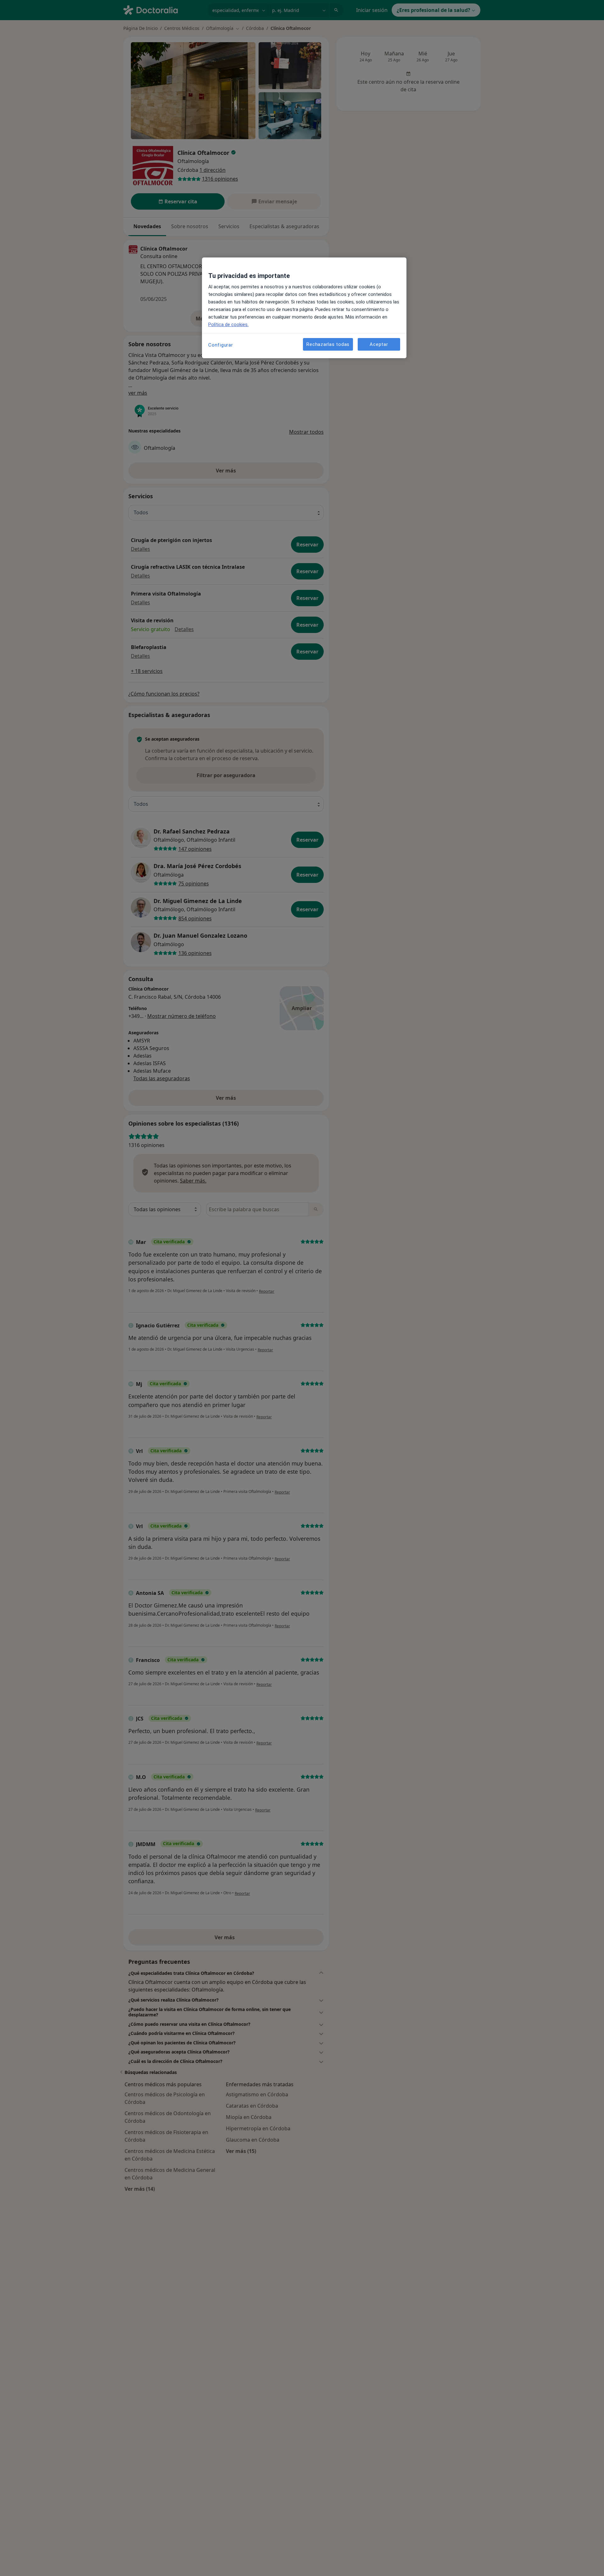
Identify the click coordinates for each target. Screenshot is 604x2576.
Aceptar (379, 344)
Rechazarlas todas (328, 344)
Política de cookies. (228, 325)
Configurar (221, 345)
